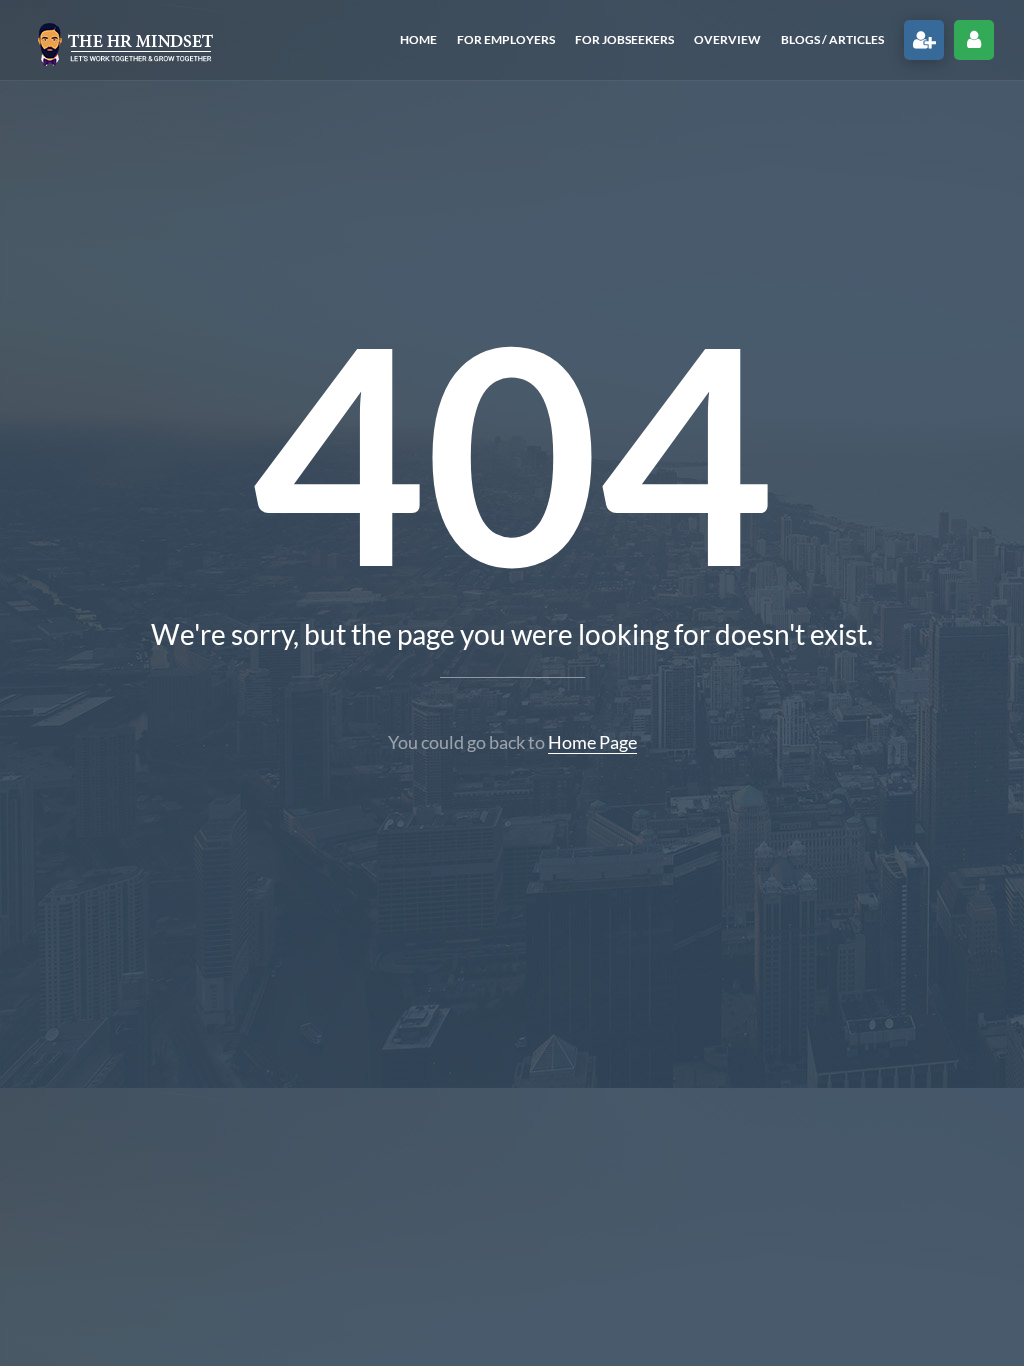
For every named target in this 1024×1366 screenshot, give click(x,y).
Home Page (592, 742)
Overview (727, 39)
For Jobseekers (624, 39)
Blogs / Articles (832, 39)
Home (418, 39)
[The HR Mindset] (125, 40)
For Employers (506, 39)
